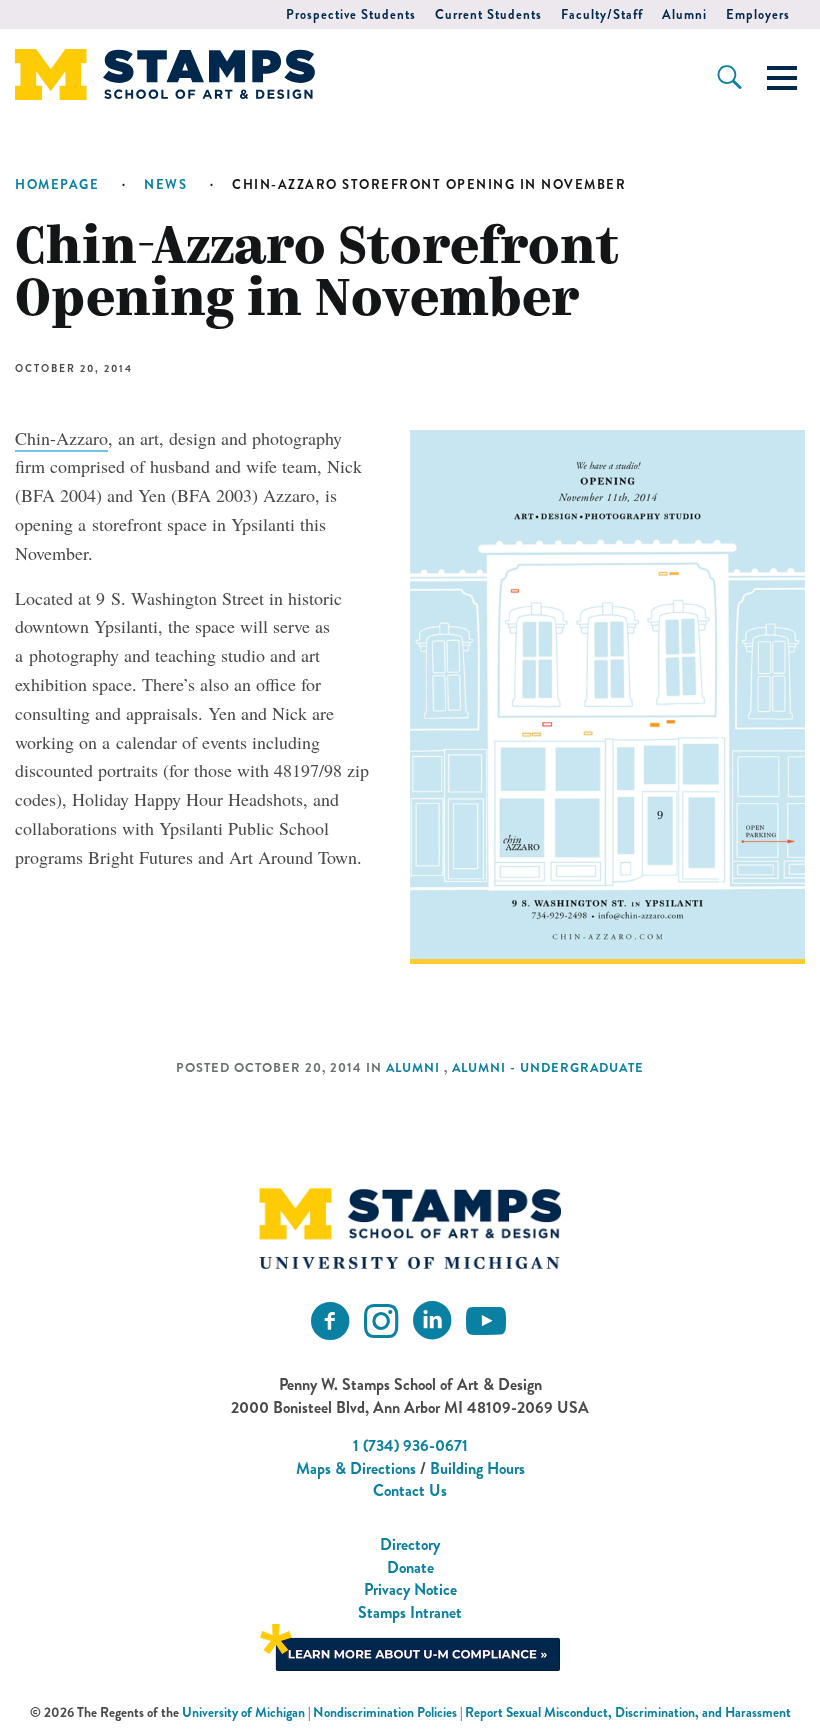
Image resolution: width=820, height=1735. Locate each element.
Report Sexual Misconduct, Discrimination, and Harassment (628, 1712)
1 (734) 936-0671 (410, 1445)
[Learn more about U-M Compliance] (410, 1645)
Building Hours (477, 1468)
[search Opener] (729, 77)
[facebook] (330, 1321)
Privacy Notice (410, 1589)
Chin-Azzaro (61, 438)
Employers (758, 14)
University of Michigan (243, 1712)
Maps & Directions (356, 1468)
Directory (410, 1544)
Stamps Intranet (410, 1612)
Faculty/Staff (602, 14)
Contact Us (410, 1490)
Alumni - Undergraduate (548, 1068)
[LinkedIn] (432, 1321)
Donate (410, 1567)
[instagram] (381, 1321)
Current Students (488, 14)
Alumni (684, 14)
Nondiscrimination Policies (385, 1712)
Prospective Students (351, 14)
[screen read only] (782, 78)
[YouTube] (486, 1321)
